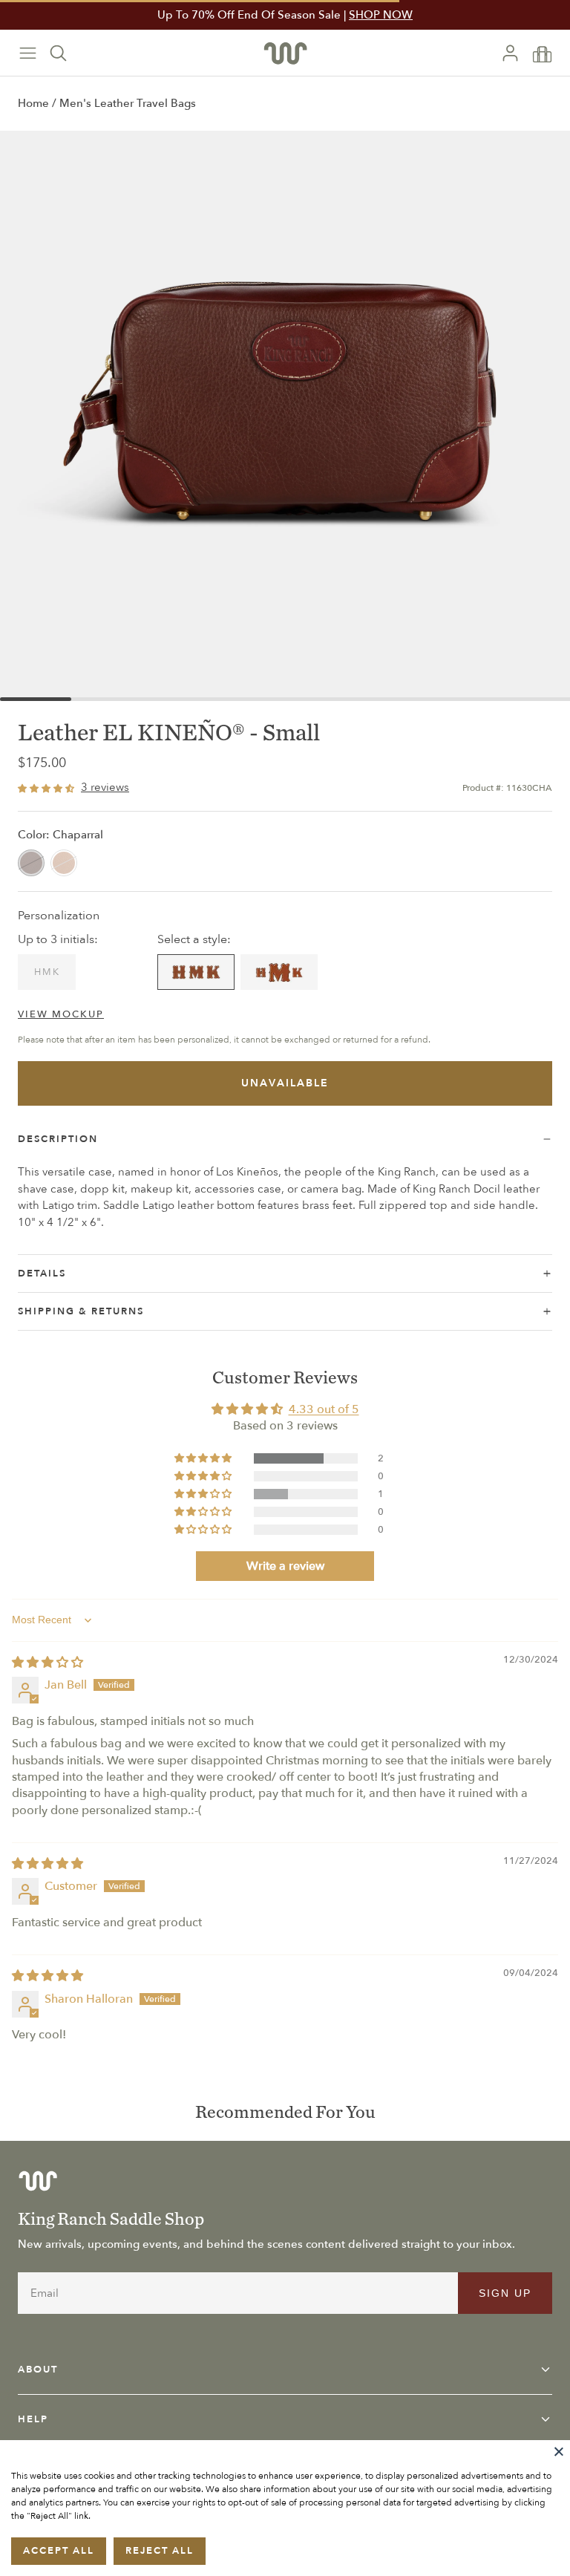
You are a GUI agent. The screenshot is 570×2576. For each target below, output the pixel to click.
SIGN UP (505, 2293)
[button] (204, 1458)
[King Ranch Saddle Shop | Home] (285, 53)
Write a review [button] (285, 1566)
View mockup (61, 1014)
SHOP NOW (381, 15)
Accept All (59, 2551)
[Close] (559, 2451)
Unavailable (285, 1083)
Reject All (160, 2551)
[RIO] (64, 863)
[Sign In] (516, 53)
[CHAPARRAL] (31, 863)
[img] (47, 1663)
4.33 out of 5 (324, 1409)
